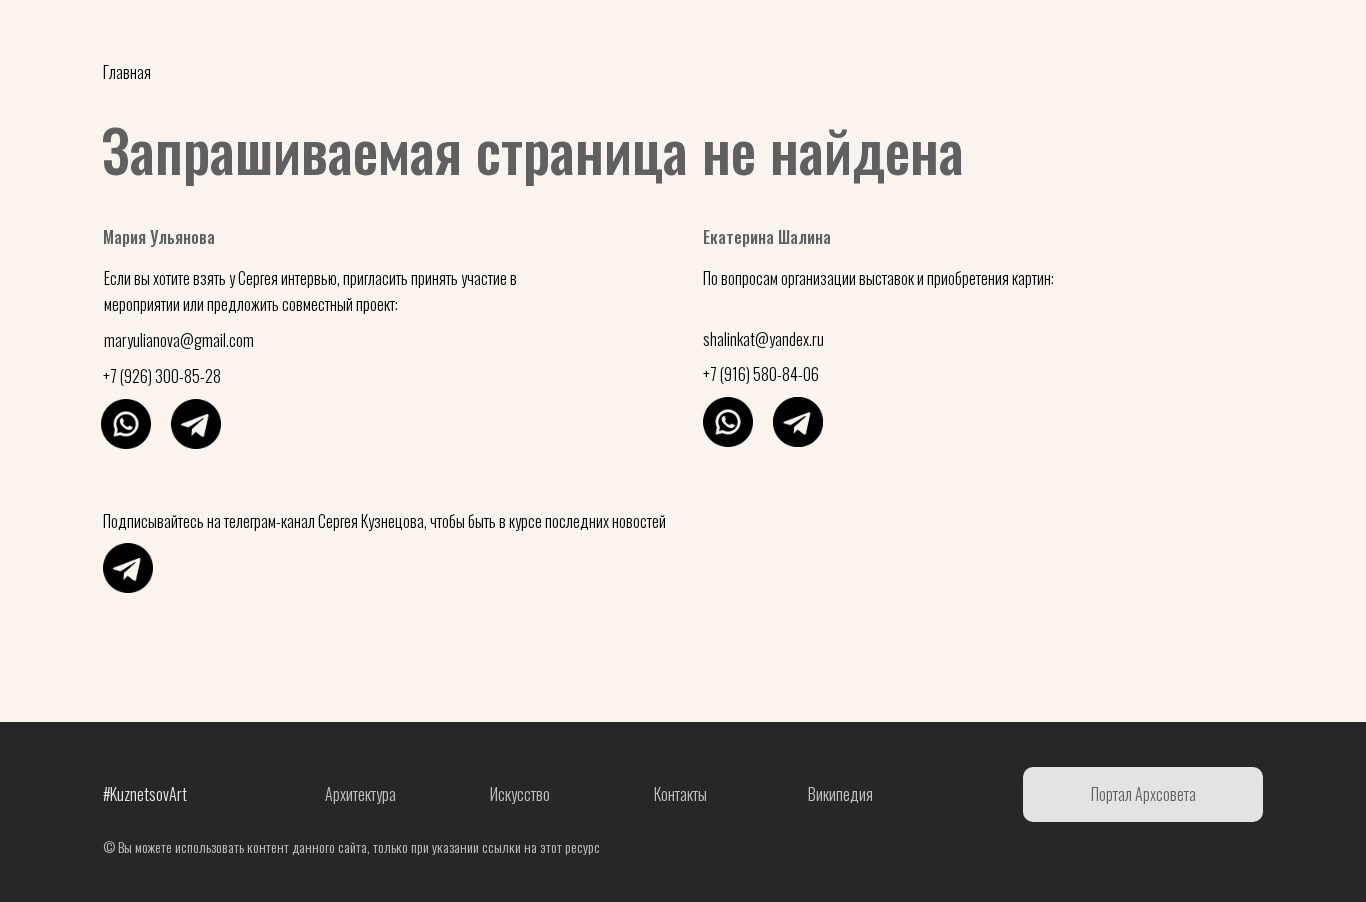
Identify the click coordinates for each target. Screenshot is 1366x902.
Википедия (840, 794)
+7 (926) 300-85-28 (162, 376)
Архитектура (619, 35)
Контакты (863, 35)
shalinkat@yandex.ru (763, 339)
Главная (127, 72)
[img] (126, 424)
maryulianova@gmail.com (179, 340)
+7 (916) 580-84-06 (761, 374)
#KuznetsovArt (154, 35)
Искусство (745, 35)
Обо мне (498, 35)
